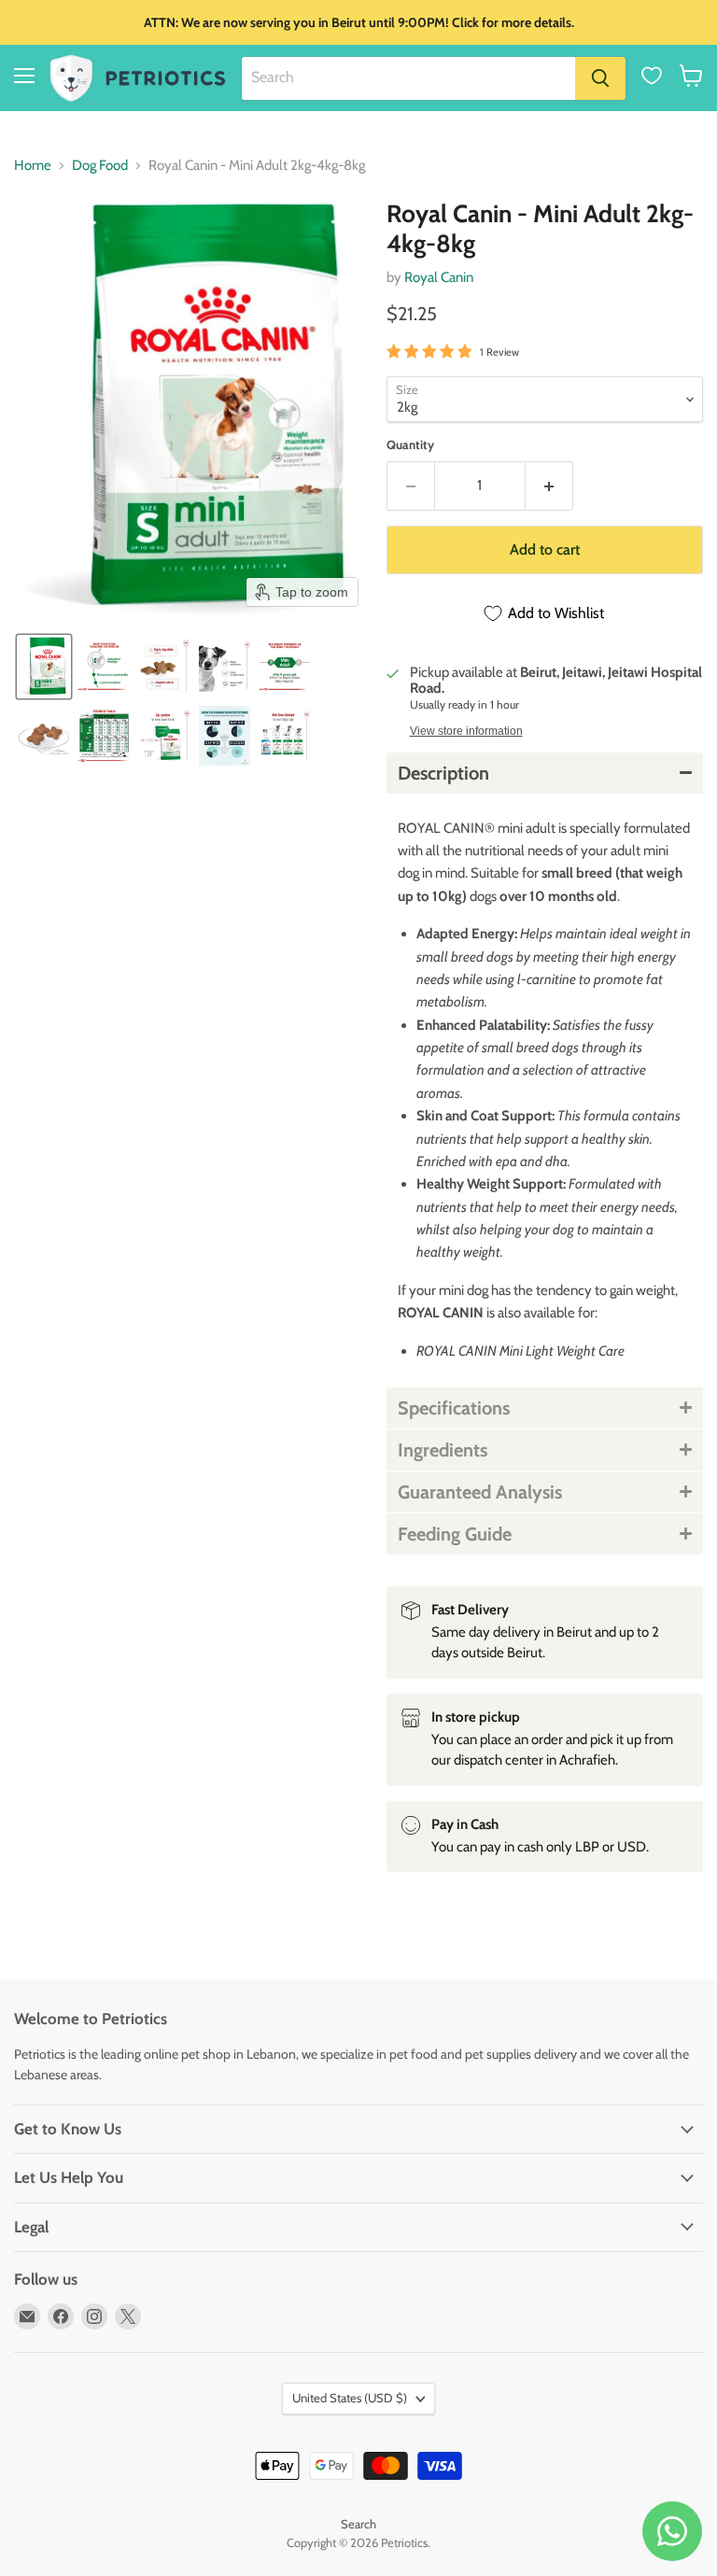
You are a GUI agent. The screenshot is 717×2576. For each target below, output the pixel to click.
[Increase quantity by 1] (549, 486)
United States (350, 2398)
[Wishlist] (652, 76)
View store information (466, 731)
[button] (691, 76)
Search (358, 2524)
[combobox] (408, 78)
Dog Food (100, 166)
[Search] (600, 78)
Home (33, 166)
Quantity (410, 445)
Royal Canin (439, 277)
